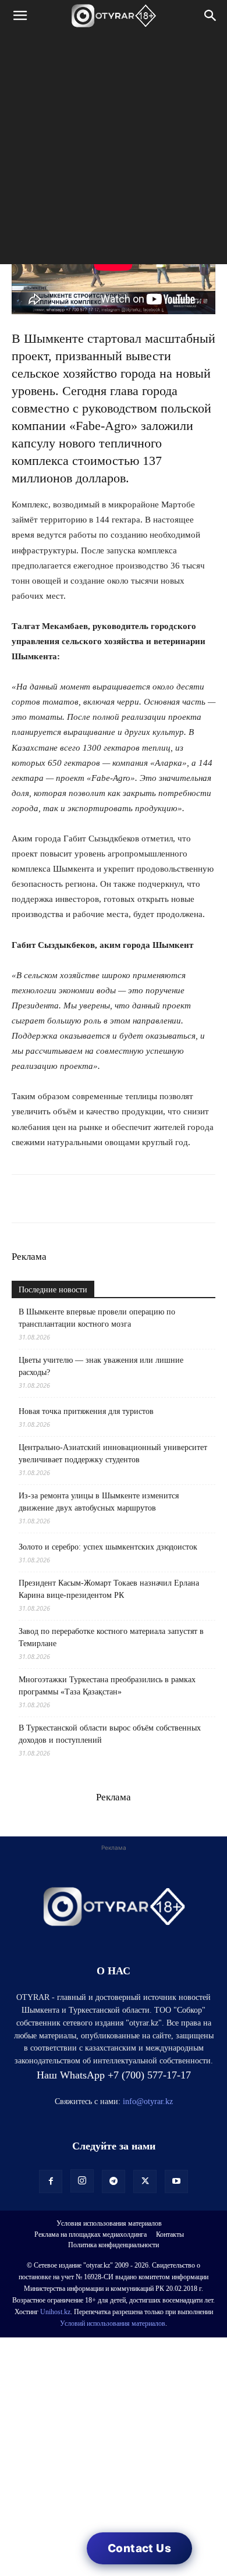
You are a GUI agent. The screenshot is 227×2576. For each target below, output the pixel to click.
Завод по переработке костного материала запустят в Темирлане (111, 1637)
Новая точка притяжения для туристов (86, 1411)
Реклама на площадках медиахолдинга (91, 2234)
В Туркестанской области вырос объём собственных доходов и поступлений (110, 1734)
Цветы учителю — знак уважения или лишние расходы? (101, 1366)
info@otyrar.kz (148, 2101)
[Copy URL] (157, 1199)
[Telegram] (50, 1199)
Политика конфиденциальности (114, 2245)
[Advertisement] (114, 151)
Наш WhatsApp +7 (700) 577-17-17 (114, 2075)
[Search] (211, 16)
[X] (130, 1199)
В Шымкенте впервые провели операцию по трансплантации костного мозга (97, 1318)
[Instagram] (82, 2181)
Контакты (170, 2234)
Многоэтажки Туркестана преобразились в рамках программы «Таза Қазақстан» (107, 1686)
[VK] (77, 1199)
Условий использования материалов (113, 2323)
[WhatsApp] (23, 1199)
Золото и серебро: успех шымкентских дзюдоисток (108, 1547)
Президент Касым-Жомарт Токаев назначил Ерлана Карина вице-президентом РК (109, 1589)
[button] (20, 16)
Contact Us (139, 2548)
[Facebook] (104, 1199)
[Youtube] (176, 2181)
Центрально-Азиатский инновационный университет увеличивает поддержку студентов (113, 1454)
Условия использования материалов (109, 2223)
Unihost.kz (55, 2312)
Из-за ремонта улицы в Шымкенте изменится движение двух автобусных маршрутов (99, 1502)
